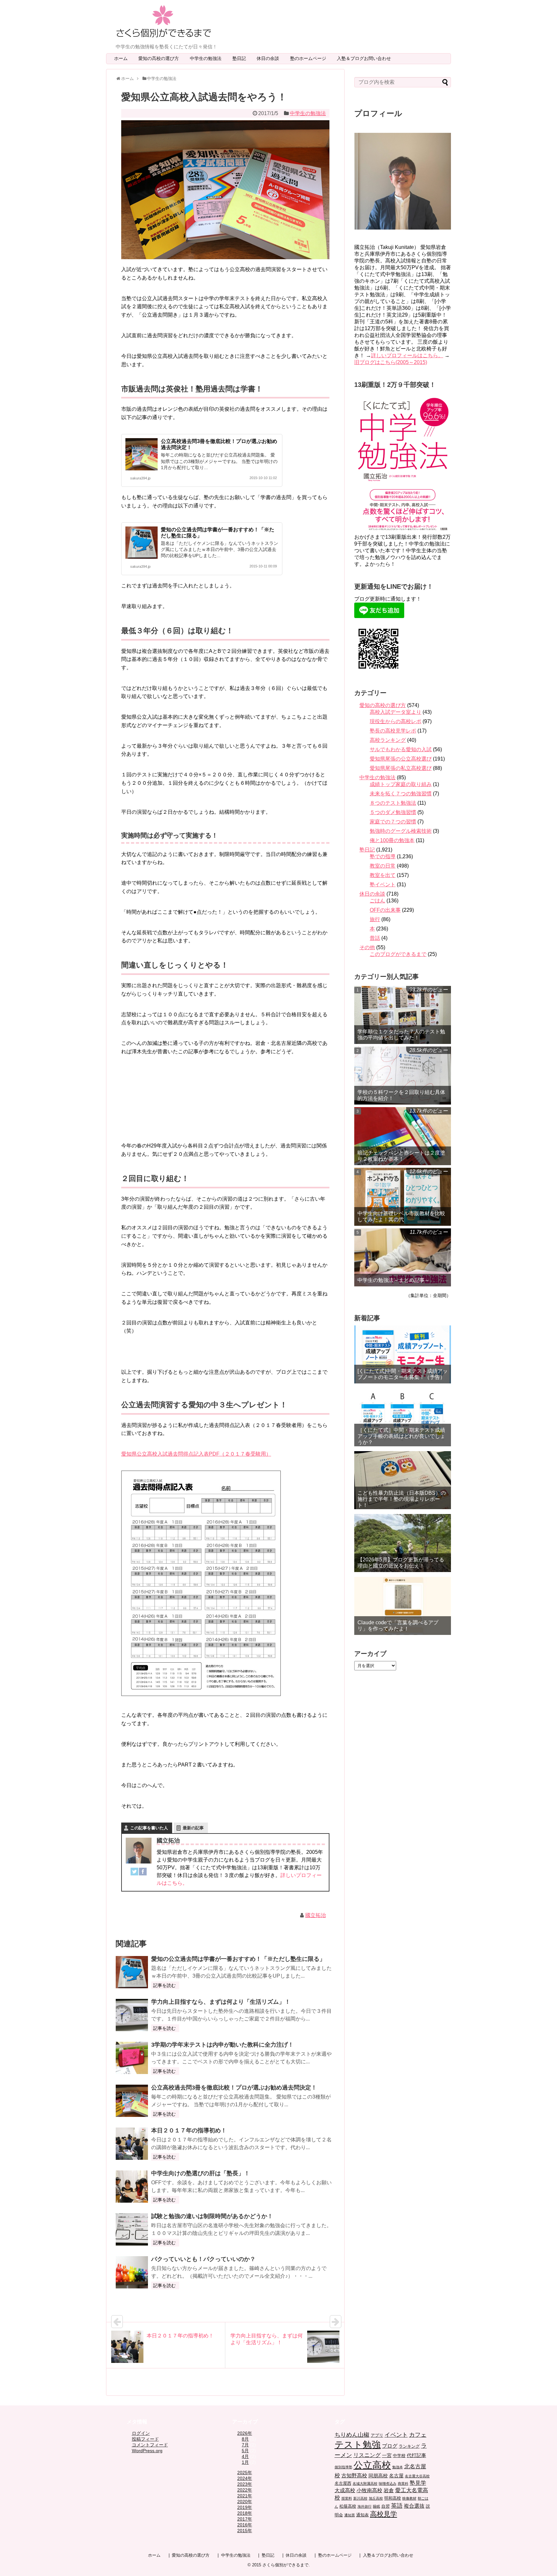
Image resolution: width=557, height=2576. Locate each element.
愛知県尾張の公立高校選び (401, 759)
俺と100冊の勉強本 (392, 840)
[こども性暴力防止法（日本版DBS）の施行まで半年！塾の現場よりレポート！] (403, 1480)
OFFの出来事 (385, 910)
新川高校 (360, 2498)
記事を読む (164, 1985)
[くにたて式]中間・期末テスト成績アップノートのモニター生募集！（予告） (403, 1374)
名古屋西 (343, 2483)
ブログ (390, 2446)
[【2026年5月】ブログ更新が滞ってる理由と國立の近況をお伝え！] (403, 1543)
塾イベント (383, 885)
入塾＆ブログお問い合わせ (366, 58)
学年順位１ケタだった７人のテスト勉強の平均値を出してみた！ (401, 1035)
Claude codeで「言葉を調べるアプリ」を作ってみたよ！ (398, 1626)
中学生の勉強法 (208, 58)
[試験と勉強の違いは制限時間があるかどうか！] (132, 2229)
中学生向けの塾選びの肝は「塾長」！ (200, 2173)
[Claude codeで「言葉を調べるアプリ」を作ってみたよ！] (403, 1606)
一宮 (387, 2455)
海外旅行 (365, 2506)
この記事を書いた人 (149, 1828)
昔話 (375, 938)
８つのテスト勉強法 (393, 803)
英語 (397, 2506)
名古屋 (396, 2476)
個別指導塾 (343, 2467)
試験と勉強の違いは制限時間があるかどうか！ (212, 2216)
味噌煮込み (388, 2483)
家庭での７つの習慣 (393, 822)
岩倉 (389, 2490)
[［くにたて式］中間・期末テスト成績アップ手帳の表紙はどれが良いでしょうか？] (403, 1417)
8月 (245, 2439)
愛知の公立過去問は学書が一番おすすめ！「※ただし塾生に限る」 (238, 1959)
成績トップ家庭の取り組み (401, 784)
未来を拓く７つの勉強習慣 (401, 794)
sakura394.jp (140, 478)
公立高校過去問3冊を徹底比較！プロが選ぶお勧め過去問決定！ (234, 2088)
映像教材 (409, 2498)
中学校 (399, 2456)
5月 (245, 2451)
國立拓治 (316, 1915)
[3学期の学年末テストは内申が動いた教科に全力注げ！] (132, 2058)
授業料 (347, 2498)
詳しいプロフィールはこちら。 (407, 355)
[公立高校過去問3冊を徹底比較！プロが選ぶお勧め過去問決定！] (132, 2101)
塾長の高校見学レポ (393, 731)
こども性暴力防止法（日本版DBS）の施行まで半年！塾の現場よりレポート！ (402, 1499)
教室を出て (383, 875)
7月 (245, 2445)
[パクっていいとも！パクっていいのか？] (132, 2272)
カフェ (418, 2435)
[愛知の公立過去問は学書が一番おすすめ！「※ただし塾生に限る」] (132, 1972)
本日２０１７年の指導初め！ (189, 2130)
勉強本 (398, 2467)
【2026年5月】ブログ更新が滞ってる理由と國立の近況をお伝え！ (401, 1563)
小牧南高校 (369, 2490)
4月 (245, 2456)
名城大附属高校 (365, 2483)
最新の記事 (193, 1828)
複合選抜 (414, 2506)
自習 (386, 2506)
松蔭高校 (348, 2506)
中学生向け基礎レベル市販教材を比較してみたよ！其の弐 (401, 1216)
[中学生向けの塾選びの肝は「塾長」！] (132, 2187)
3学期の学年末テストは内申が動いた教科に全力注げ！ (222, 2045)
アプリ (377, 2435)
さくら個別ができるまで (285, 2565)
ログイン (141, 2433)
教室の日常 (383, 866)
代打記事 (416, 2455)
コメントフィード (150, 2445)
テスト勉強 (358, 2444)
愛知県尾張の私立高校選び (401, 768)
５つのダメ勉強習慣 (393, 812)
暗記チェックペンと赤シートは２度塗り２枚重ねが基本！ (401, 1156)
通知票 (350, 2515)
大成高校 (345, 2490)
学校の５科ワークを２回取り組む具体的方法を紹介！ (401, 1095)
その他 (367, 947)
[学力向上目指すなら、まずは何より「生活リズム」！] (132, 2015)
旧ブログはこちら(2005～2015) (391, 362)
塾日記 (241, 58)
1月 (245, 2462)
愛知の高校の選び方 (161, 58)
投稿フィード (145, 2439)
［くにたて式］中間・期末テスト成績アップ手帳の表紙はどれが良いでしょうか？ (401, 1436)
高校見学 (384, 2514)
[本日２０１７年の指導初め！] (132, 2144)
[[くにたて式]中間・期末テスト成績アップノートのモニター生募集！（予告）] (403, 1354)
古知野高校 (354, 2476)
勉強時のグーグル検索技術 (401, 831)
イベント (396, 2435)
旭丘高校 (376, 2498)
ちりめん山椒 (352, 2435)
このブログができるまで (398, 954)
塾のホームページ (310, 58)
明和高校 (393, 2498)
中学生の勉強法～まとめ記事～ (394, 1280)
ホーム (121, 58)
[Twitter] (134, 1873)
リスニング (367, 2455)
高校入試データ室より (396, 712)
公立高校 (372, 2465)
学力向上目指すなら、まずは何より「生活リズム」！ (221, 2002)
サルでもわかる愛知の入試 (401, 749)
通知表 (362, 2515)
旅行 (375, 919)
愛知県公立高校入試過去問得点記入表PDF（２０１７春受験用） (196, 1454)
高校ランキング (388, 740)
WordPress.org (147, 2451)
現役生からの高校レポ (396, 721)
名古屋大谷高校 (417, 2476)
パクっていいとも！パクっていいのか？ (203, 2259)
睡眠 (376, 2506)
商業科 (403, 2483)
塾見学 (418, 2483)
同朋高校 (378, 2476)
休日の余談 (270, 58)
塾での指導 (383, 856)
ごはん (377, 901)
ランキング (409, 2446)
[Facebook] (143, 1873)
